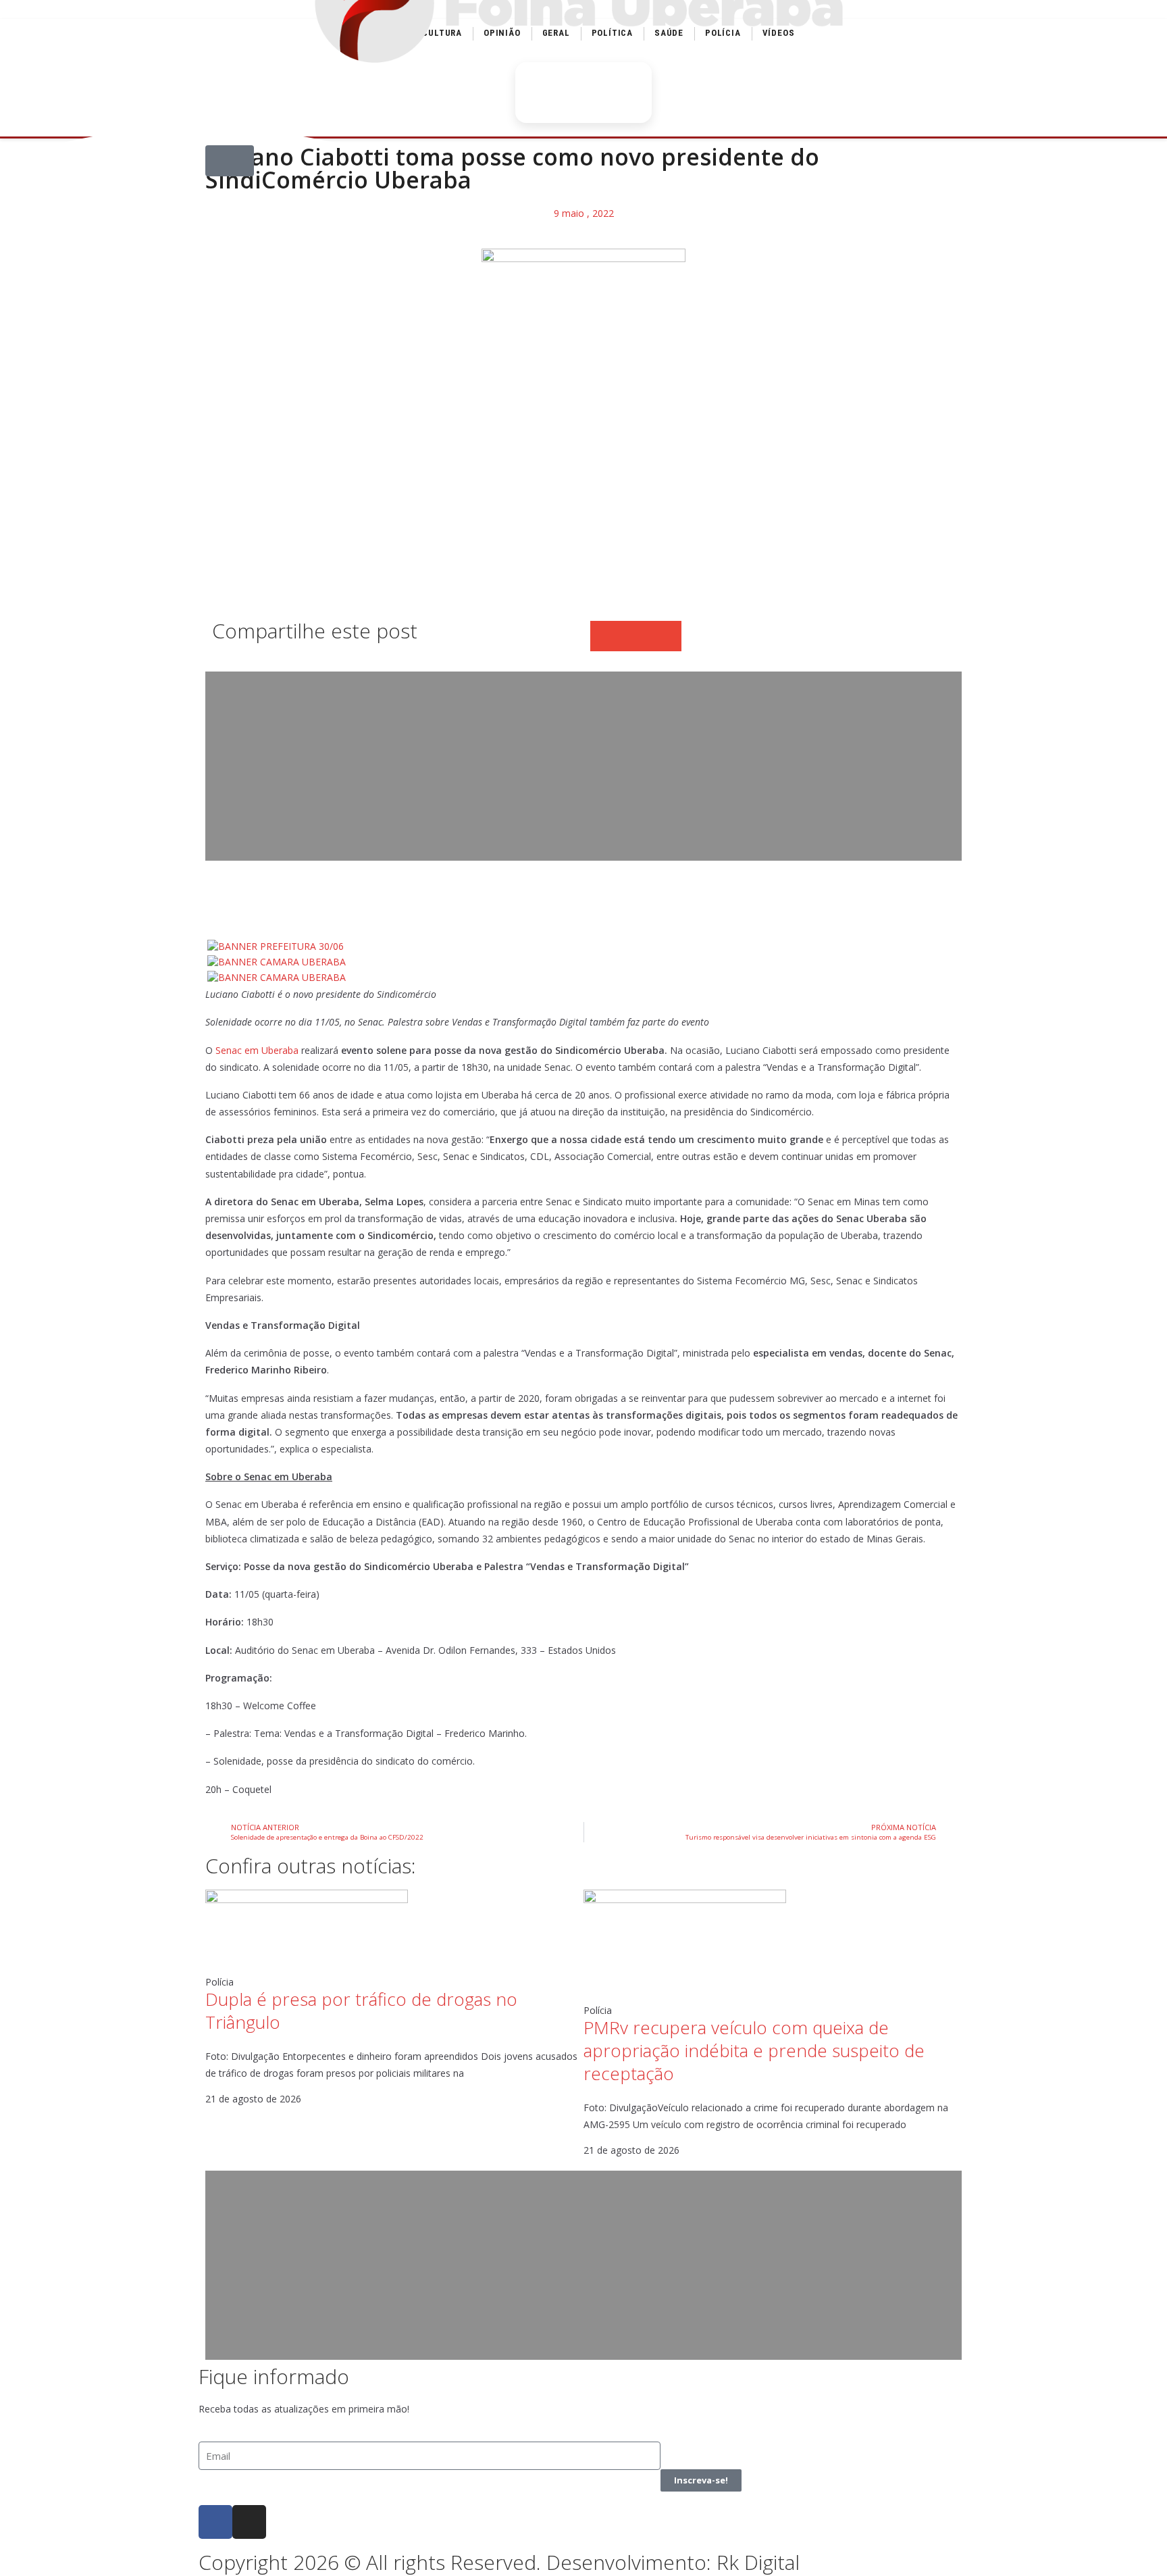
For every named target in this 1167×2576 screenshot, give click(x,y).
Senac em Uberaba (257, 1050)
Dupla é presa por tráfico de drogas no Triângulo (361, 2011)
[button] (230, 161)
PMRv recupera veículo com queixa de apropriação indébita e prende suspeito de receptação (754, 2050)
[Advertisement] (583, 766)
